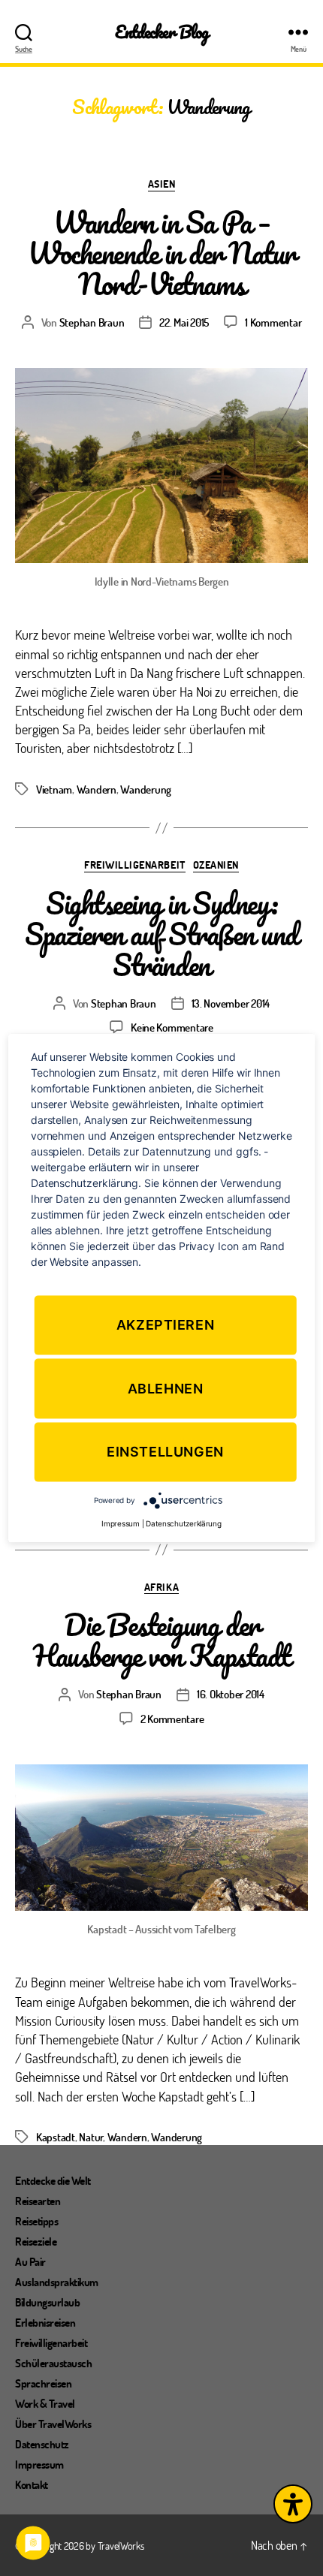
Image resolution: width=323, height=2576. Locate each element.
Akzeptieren (166, 1325)
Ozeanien (216, 865)
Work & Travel (45, 2403)
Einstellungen (165, 1452)
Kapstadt (56, 2137)
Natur (91, 2137)
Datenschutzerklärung (184, 1523)
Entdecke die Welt (53, 2180)
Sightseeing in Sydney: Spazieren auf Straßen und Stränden (161, 934)
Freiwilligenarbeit (134, 865)
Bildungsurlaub (47, 2302)
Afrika (161, 1587)
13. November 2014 (231, 1003)
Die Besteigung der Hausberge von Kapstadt (161, 1640)
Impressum (39, 2464)
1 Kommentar (273, 322)
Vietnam (54, 789)
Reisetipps (36, 2221)
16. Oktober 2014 (231, 1694)
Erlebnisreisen (45, 2322)
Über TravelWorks (53, 2424)
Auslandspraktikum (57, 2282)
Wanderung (146, 789)
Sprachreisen (43, 2383)
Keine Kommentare (172, 1027)
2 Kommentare (172, 1719)
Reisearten (38, 2201)
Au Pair (30, 2261)
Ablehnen (166, 1389)
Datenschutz (42, 2444)
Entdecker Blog (162, 32)
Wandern (97, 789)
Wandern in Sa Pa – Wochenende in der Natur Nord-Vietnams (161, 253)
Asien (162, 184)
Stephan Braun (92, 322)
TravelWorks (121, 2546)
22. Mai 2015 (184, 322)
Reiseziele (36, 2241)
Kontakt (32, 2484)
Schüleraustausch (53, 2363)
